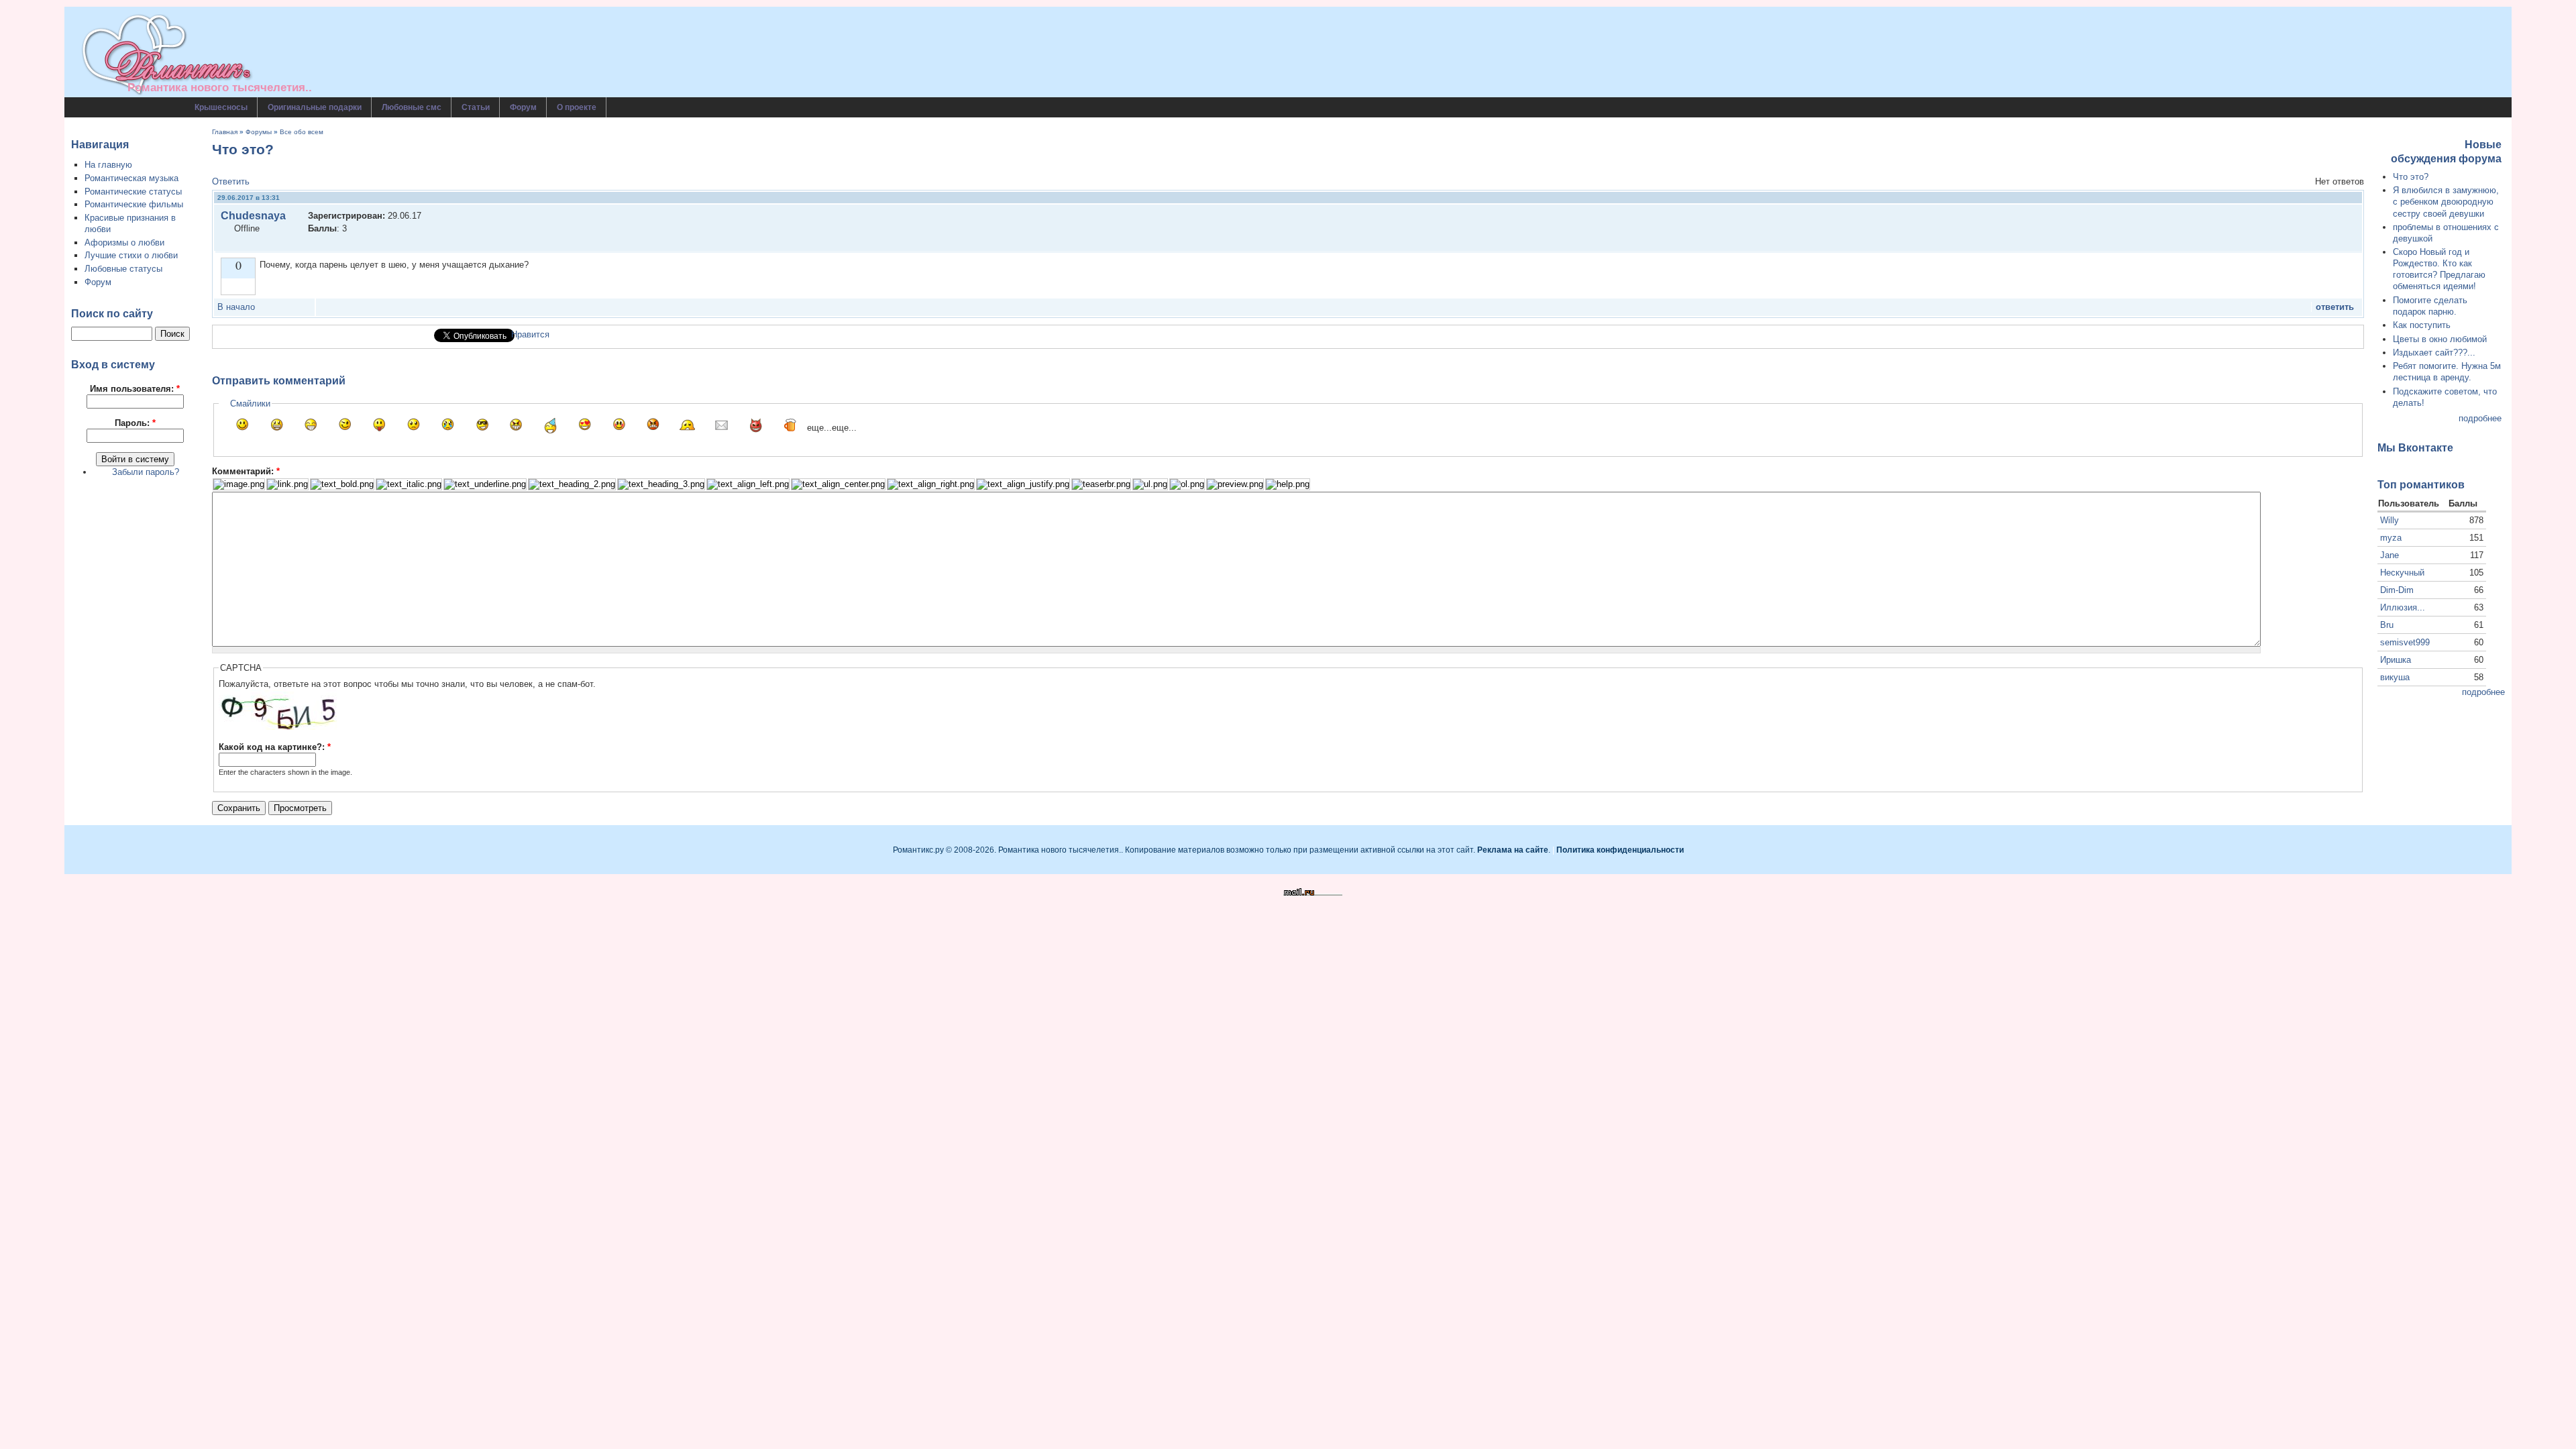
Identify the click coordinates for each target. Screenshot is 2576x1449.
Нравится (530, 334)
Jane (2390, 555)
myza (2391, 538)
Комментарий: (246, 471)
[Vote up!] (238, 286)
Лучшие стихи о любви (131, 255)
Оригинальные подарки (315, 107)
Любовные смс (412, 107)
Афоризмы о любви (124, 243)
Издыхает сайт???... (2434, 353)
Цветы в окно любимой (2440, 339)
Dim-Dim (2397, 590)
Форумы (259, 132)
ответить (2335, 307)
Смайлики (250, 404)
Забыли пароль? (146, 472)
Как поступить (2422, 325)
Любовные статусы (123, 269)
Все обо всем (302, 132)
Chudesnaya (253, 216)
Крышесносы (221, 107)
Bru (2387, 625)
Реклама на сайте (1513, 850)
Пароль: (135, 423)
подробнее (2480, 418)
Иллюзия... (2403, 607)
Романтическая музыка (131, 178)
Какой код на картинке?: (275, 747)
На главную (108, 165)
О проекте (577, 107)
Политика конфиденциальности (1620, 850)
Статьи (476, 107)
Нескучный (2402, 573)
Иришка (2396, 660)
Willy (2390, 520)
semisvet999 (2405, 642)
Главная (225, 132)
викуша (2395, 677)
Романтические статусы (133, 192)
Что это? (2411, 177)
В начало (236, 307)
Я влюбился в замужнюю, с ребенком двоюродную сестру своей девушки (2446, 202)
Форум (523, 107)
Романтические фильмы (134, 204)
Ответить (231, 181)
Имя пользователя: (135, 389)
